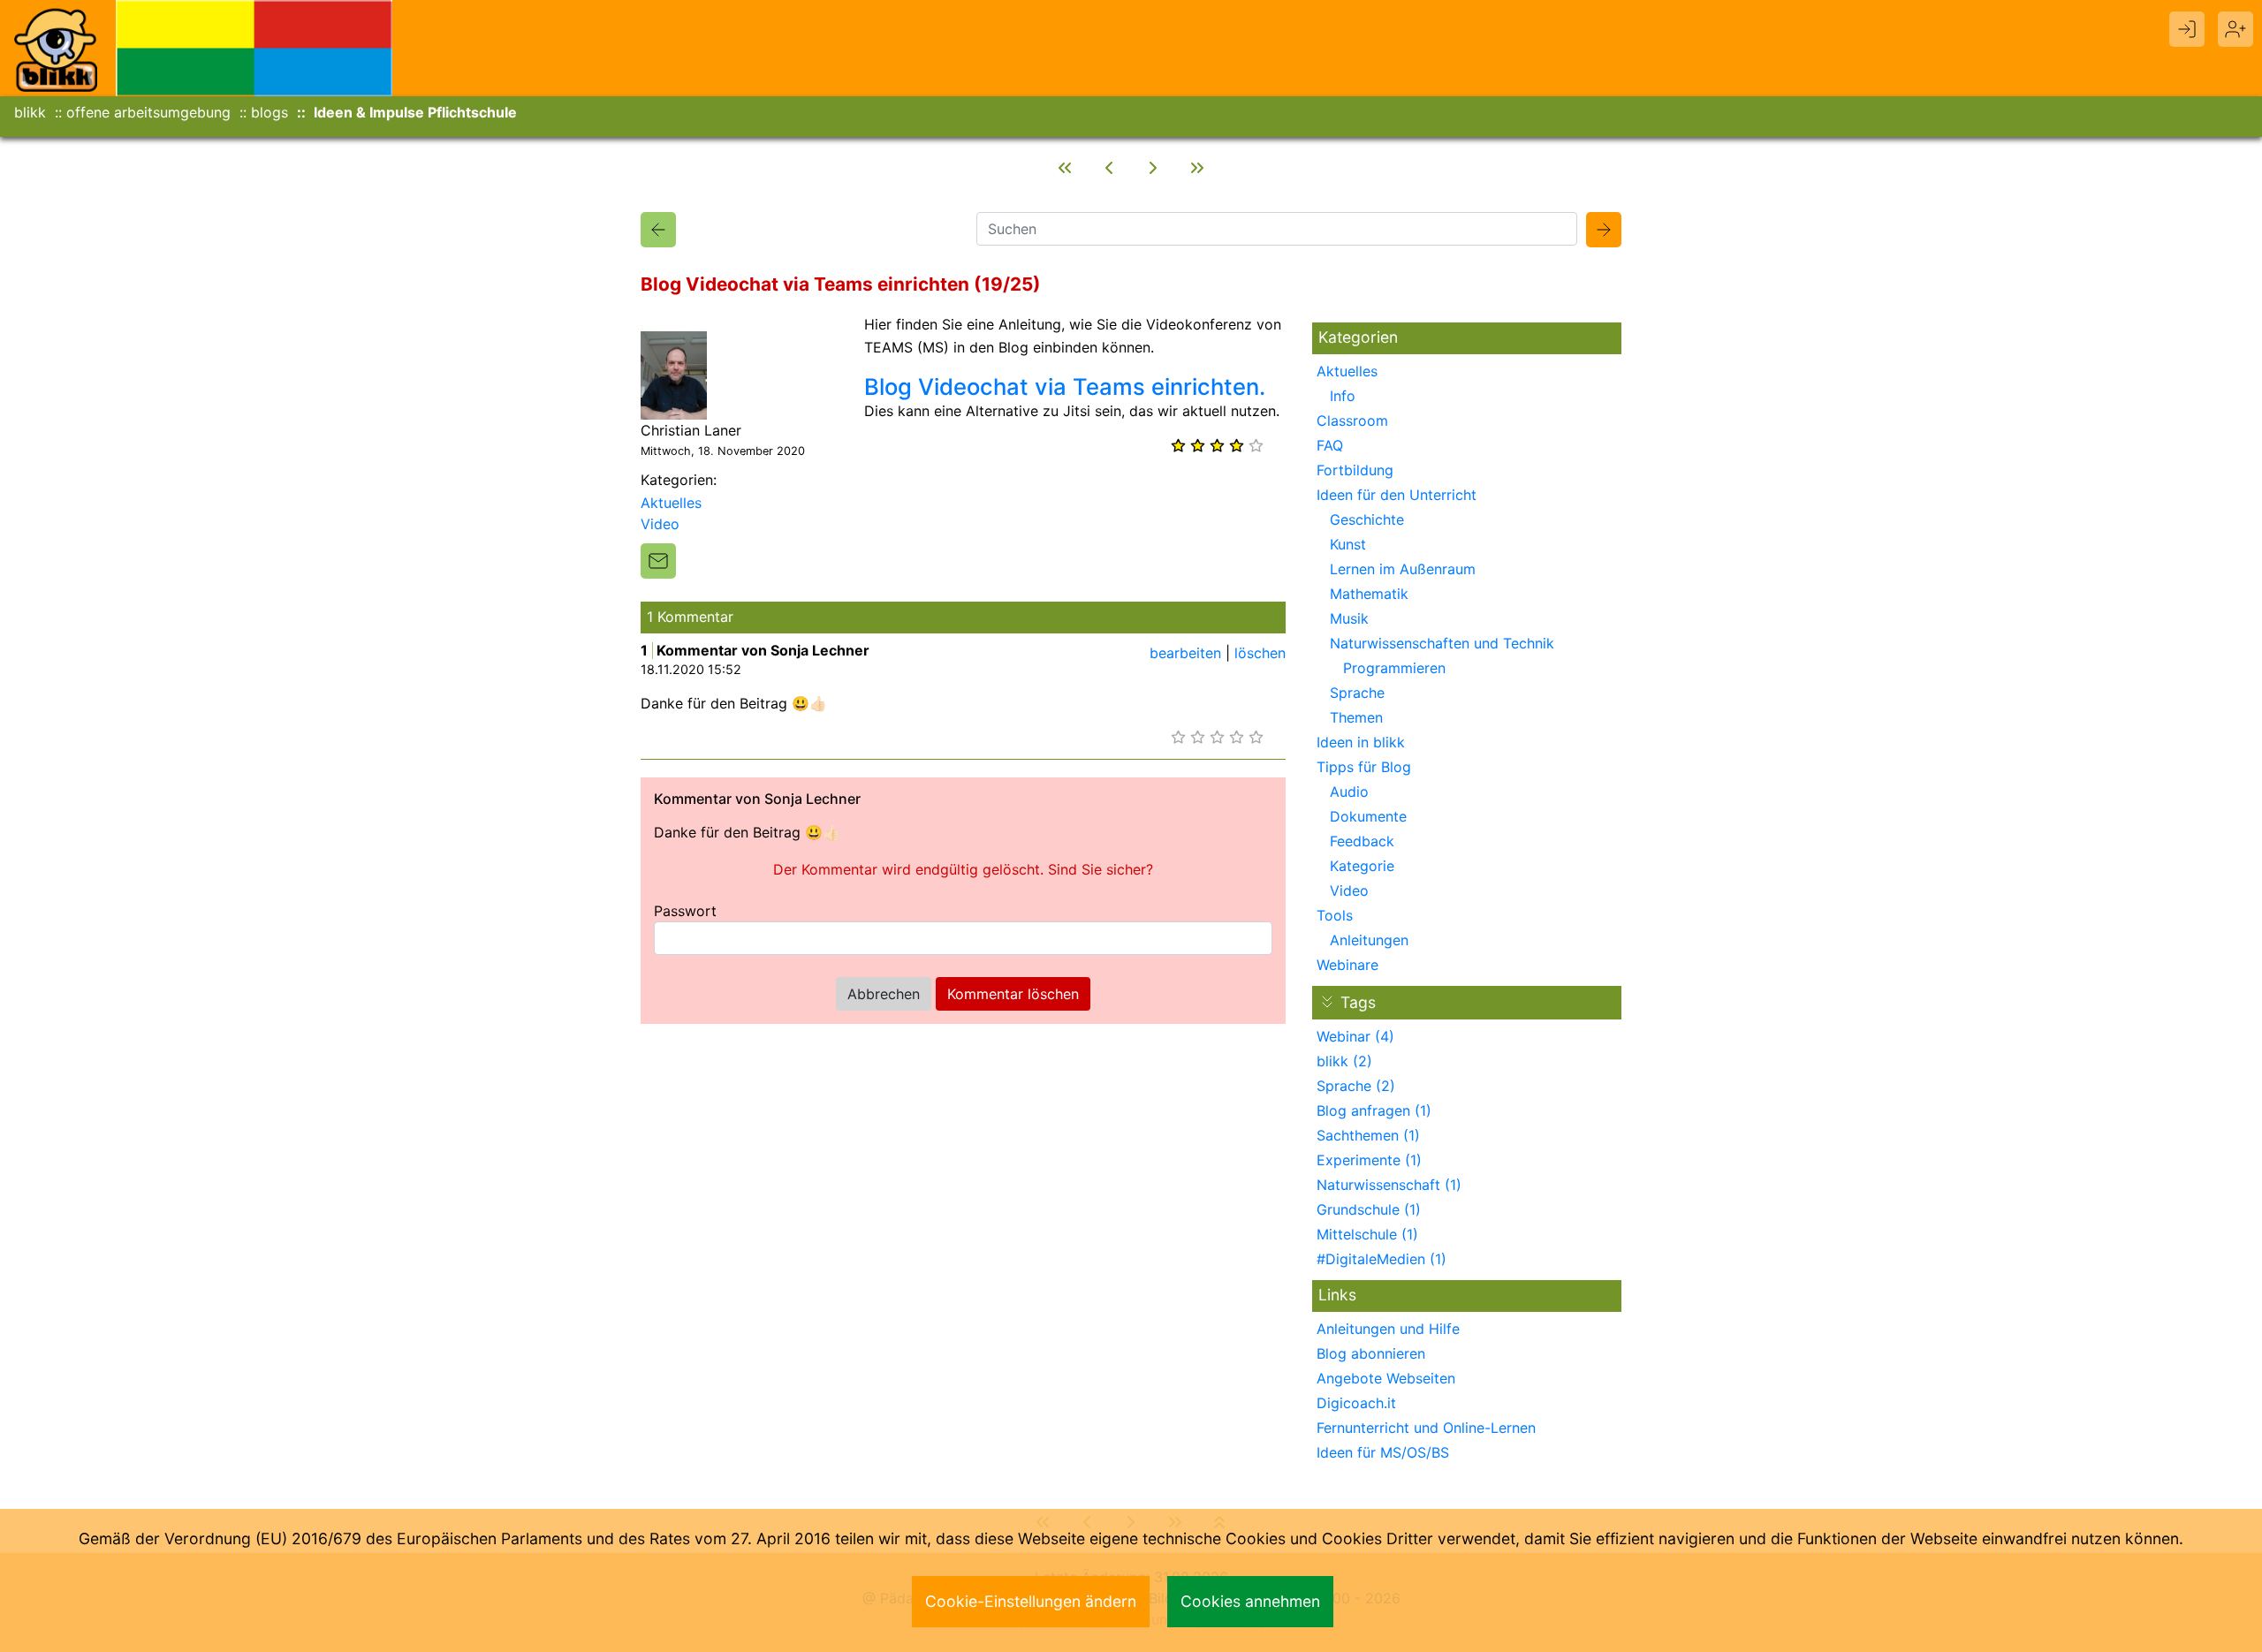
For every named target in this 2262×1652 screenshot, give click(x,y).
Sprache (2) (1356, 1086)
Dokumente (1368, 816)
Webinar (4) (1355, 1036)
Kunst (1348, 544)
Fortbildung (1355, 470)
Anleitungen (1369, 940)
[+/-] (1327, 1002)
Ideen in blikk (1361, 742)
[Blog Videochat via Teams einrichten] (658, 230)
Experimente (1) (1369, 1160)
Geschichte (1367, 519)
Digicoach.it (1356, 1403)
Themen (1356, 717)
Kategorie (1362, 866)
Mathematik (1369, 594)
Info (1343, 396)
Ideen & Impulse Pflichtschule (415, 112)
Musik (1349, 618)
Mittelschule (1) (1367, 1234)
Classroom (1352, 421)
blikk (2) (1344, 1061)
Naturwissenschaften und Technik (1442, 643)
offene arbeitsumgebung (148, 112)
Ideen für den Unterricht (1397, 495)
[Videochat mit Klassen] (1153, 168)
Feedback (1362, 841)
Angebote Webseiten (1386, 1378)
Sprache (1357, 693)
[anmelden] (2187, 29)
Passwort (685, 911)
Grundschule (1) (1369, 1209)
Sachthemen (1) (1368, 1135)
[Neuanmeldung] (2235, 29)
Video (660, 524)
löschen (1260, 653)
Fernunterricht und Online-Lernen (1426, 1428)
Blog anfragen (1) (1374, 1110)
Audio (1349, 792)
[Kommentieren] (1197, 168)
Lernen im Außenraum (1403, 569)
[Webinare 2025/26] (1065, 168)
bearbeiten (1185, 653)
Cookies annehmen (1250, 1601)
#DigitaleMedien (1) (1381, 1259)
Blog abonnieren (1371, 1353)
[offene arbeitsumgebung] (254, 47)
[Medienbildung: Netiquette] (1109, 168)
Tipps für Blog (1364, 767)
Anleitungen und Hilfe (1388, 1329)
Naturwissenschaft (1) (1389, 1185)
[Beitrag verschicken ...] (658, 561)
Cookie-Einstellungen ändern (1031, 1601)
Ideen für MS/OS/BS (1383, 1452)
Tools (1335, 915)
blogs (269, 112)
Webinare (1347, 965)
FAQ (1330, 445)
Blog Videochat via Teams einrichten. (1065, 386)
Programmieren (1394, 668)
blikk (30, 112)
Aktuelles (671, 503)
